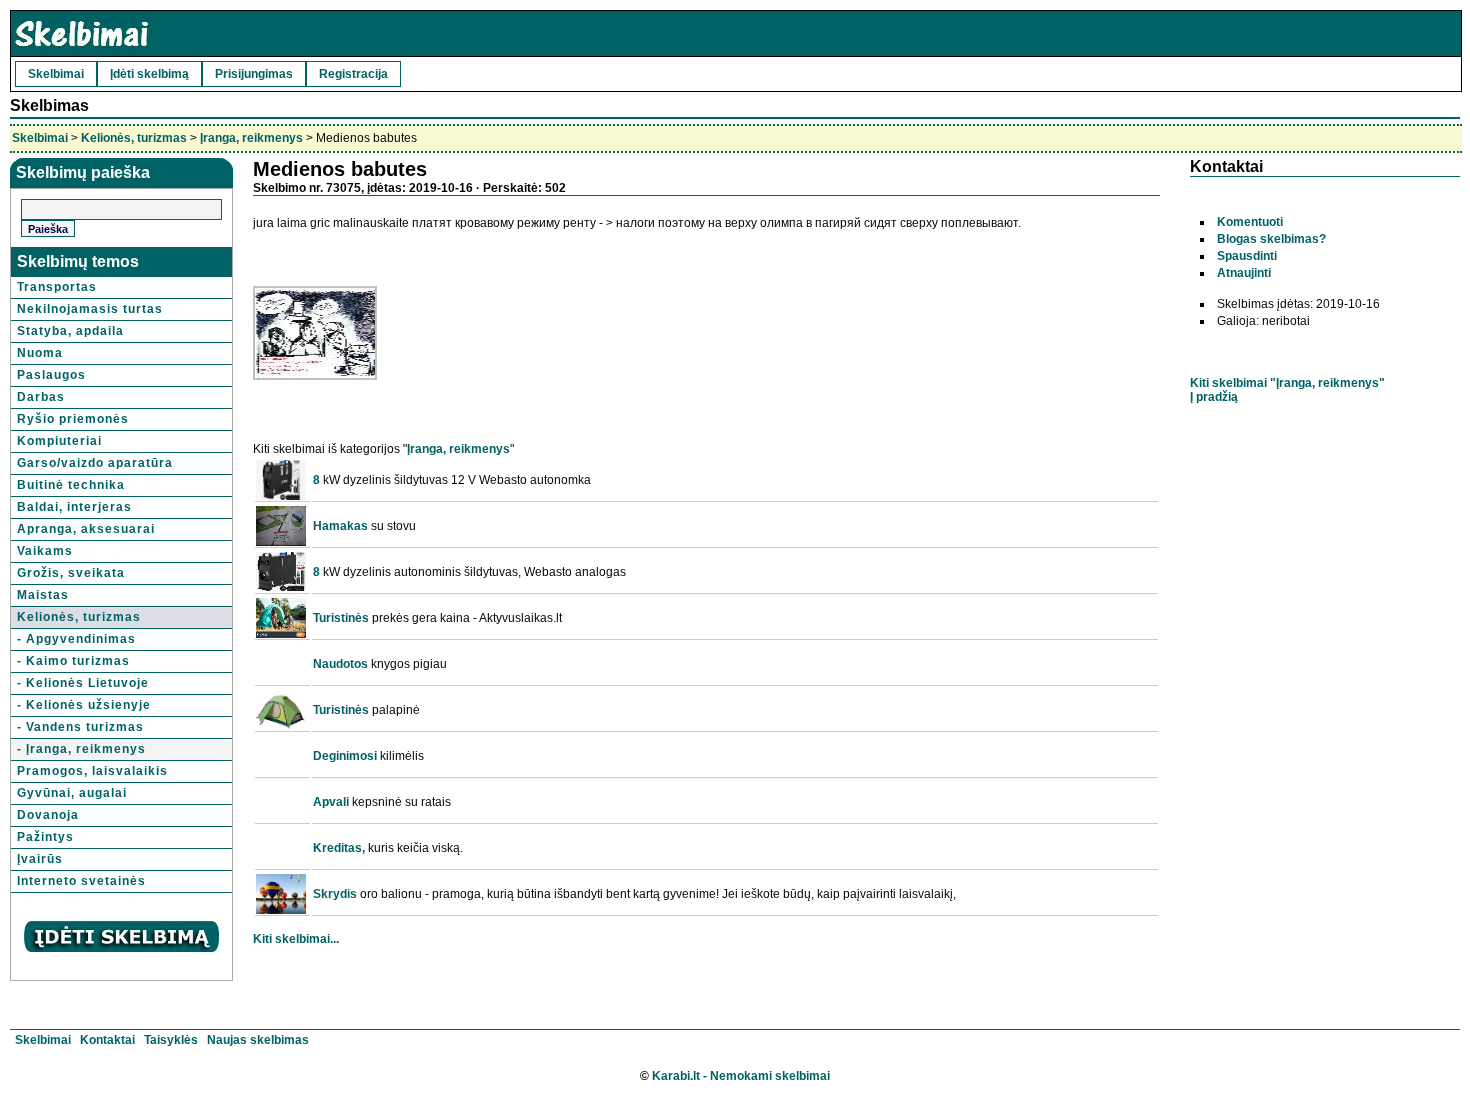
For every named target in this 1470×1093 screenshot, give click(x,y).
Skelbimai (56, 74)
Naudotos (340, 664)
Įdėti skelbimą (149, 74)
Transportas (57, 287)
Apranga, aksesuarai (86, 529)
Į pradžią (1214, 397)
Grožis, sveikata (71, 573)
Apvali (331, 802)
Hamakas (340, 526)
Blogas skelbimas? (1271, 239)
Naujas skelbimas (258, 1040)
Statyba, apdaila (70, 331)
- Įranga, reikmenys (81, 749)
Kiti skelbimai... (296, 939)
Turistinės (341, 618)
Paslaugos (51, 375)
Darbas (41, 397)
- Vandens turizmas (80, 727)
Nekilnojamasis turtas (90, 309)
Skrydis (335, 894)
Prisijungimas (254, 74)
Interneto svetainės (81, 881)
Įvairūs (40, 859)
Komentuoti (1250, 222)
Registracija (353, 74)
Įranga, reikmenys (251, 138)
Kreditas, (339, 848)
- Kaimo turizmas (73, 661)
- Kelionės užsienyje (84, 705)
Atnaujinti (1244, 273)
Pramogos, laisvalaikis (92, 771)
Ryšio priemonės (73, 419)
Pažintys (45, 837)
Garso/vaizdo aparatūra (95, 463)
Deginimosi (345, 756)
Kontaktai (107, 1040)
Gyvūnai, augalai (72, 793)
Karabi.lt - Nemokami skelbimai (741, 1076)
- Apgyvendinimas (76, 639)
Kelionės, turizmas (134, 138)
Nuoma (40, 353)
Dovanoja (48, 815)
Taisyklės (171, 1040)
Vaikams (45, 551)
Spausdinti (1247, 256)
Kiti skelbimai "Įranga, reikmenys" (1287, 383)
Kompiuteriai (59, 441)
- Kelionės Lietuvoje (83, 683)
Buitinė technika (71, 485)
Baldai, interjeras (74, 507)
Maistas (43, 595)
